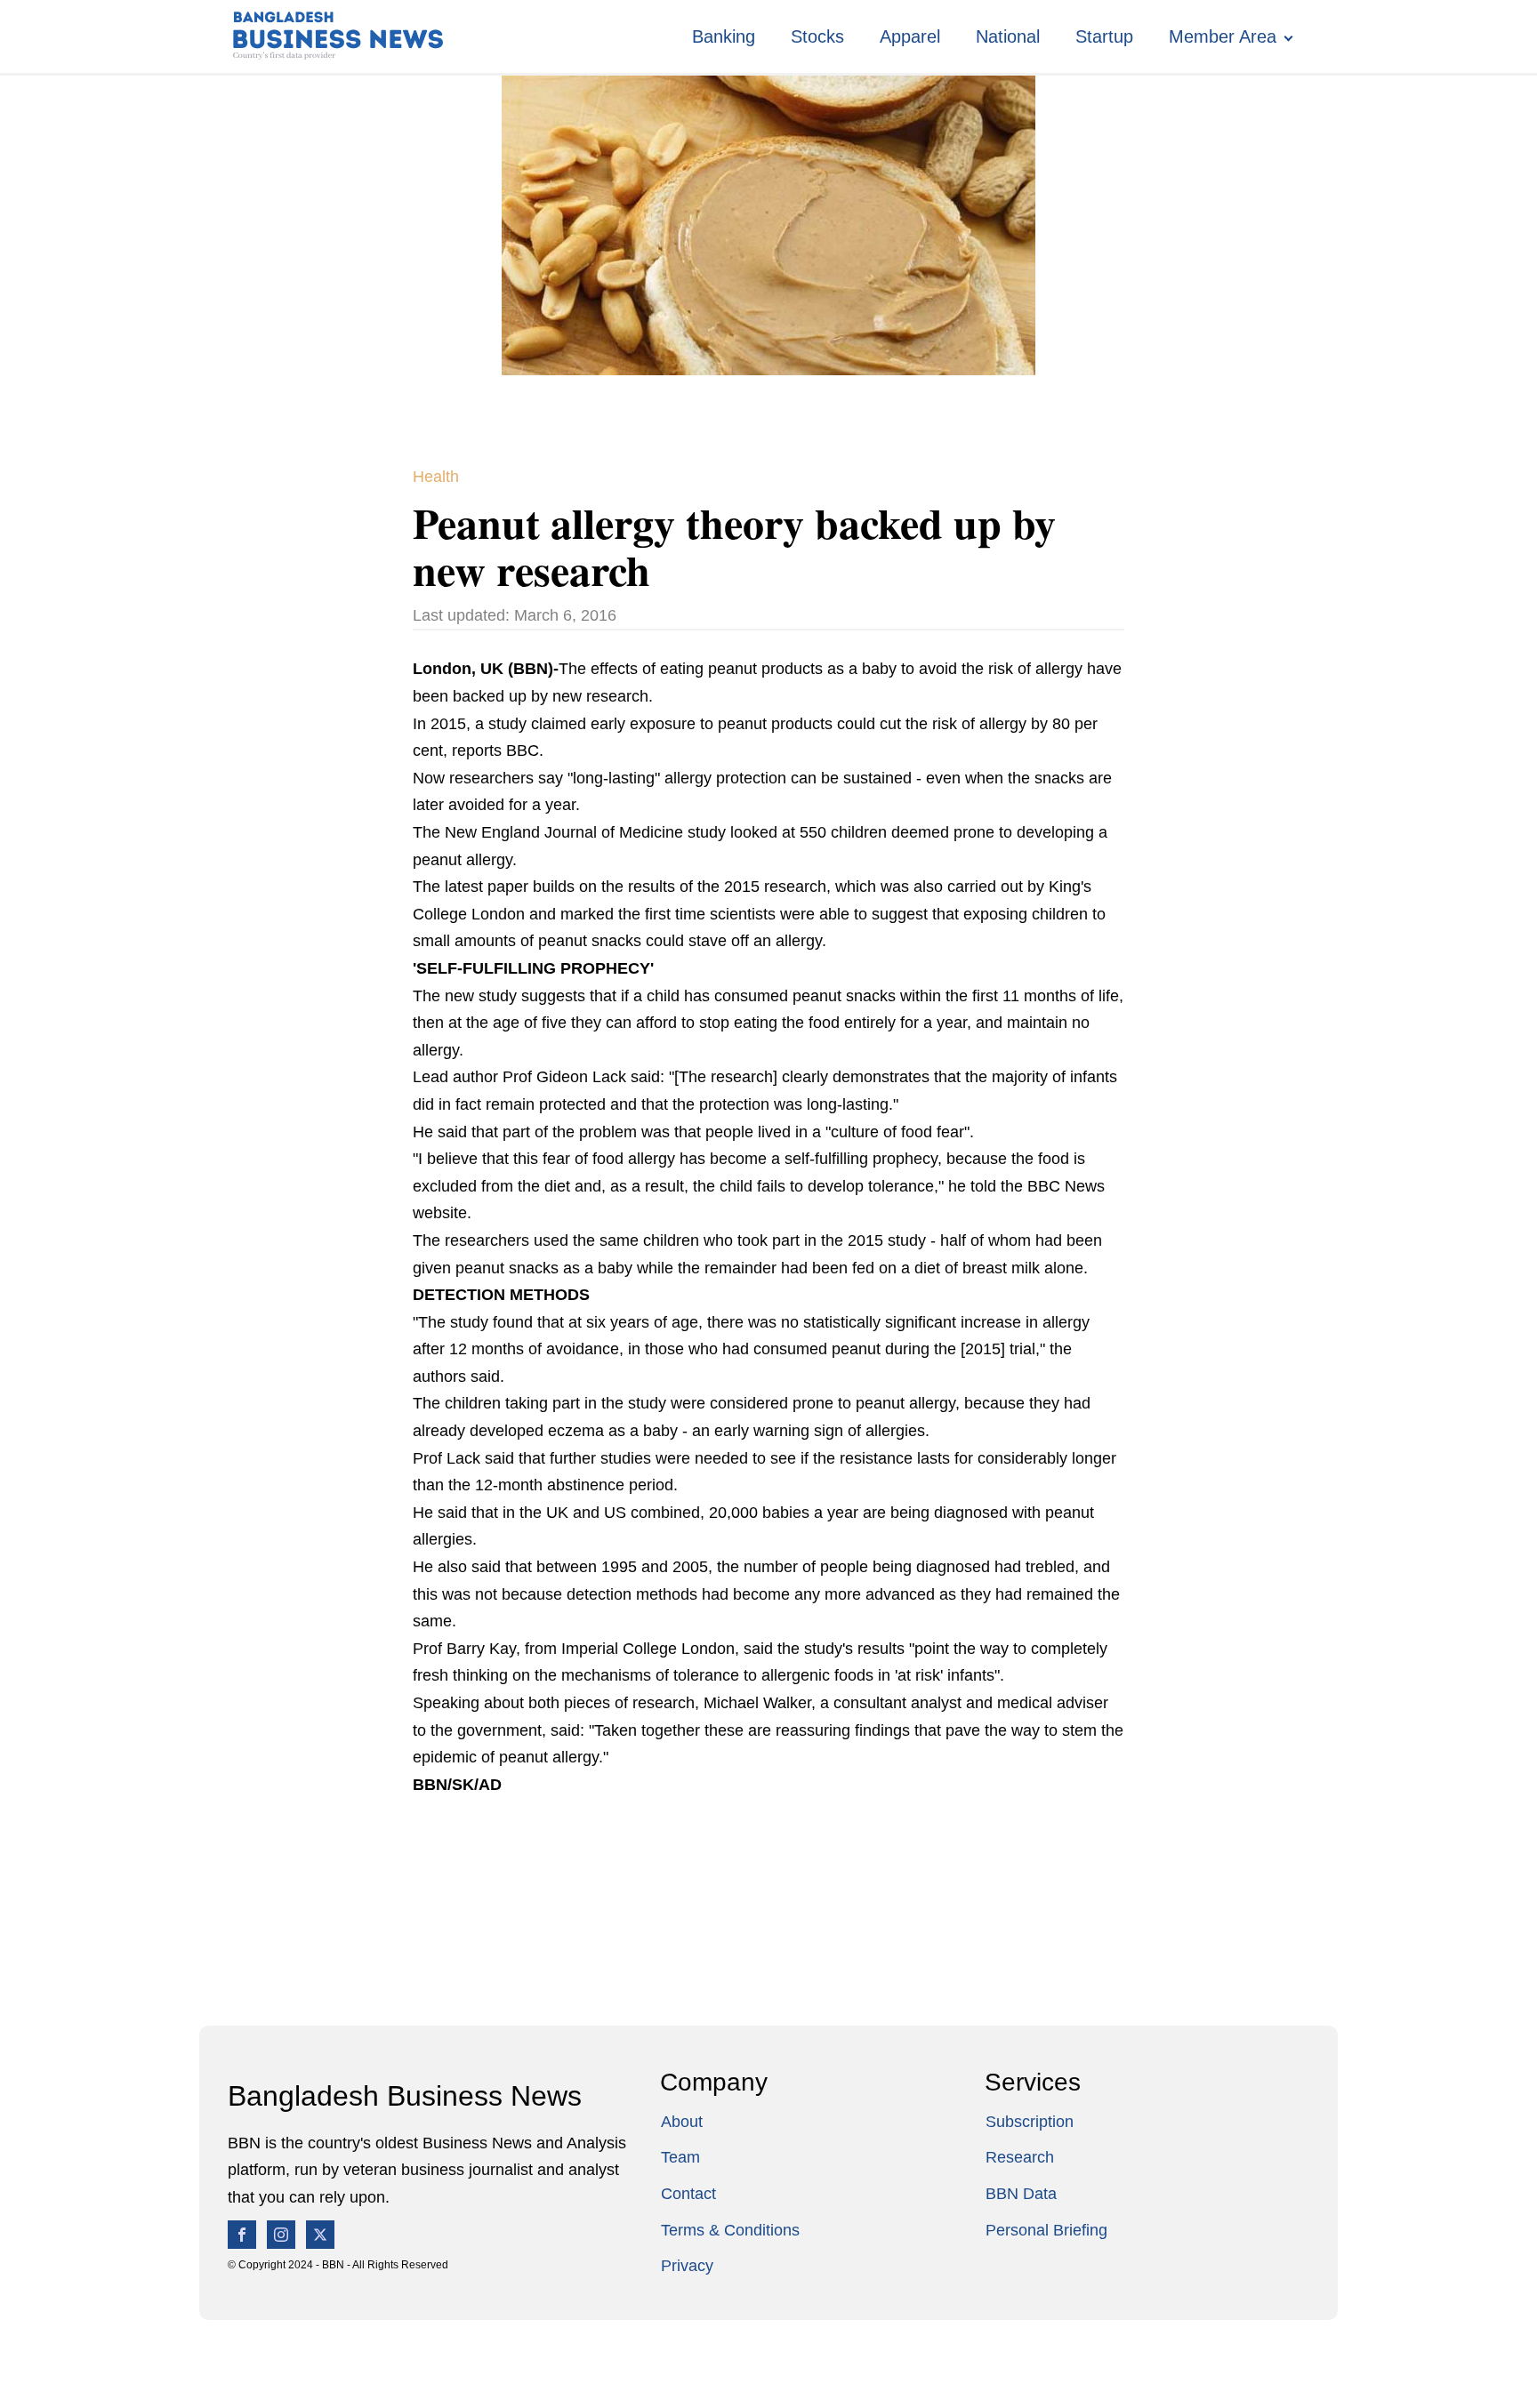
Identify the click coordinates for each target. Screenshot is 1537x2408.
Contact (688, 2194)
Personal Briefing (1046, 2230)
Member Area (1223, 36)
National (1008, 36)
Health (436, 477)
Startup (1104, 36)
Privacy (687, 2266)
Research (1020, 2157)
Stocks (817, 36)
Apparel (910, 36)
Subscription (1030, 2122)
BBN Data (1021, 2194)
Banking (724, 36)
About (682, 2122)
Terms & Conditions (730, 2230)
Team (680, 2157)
